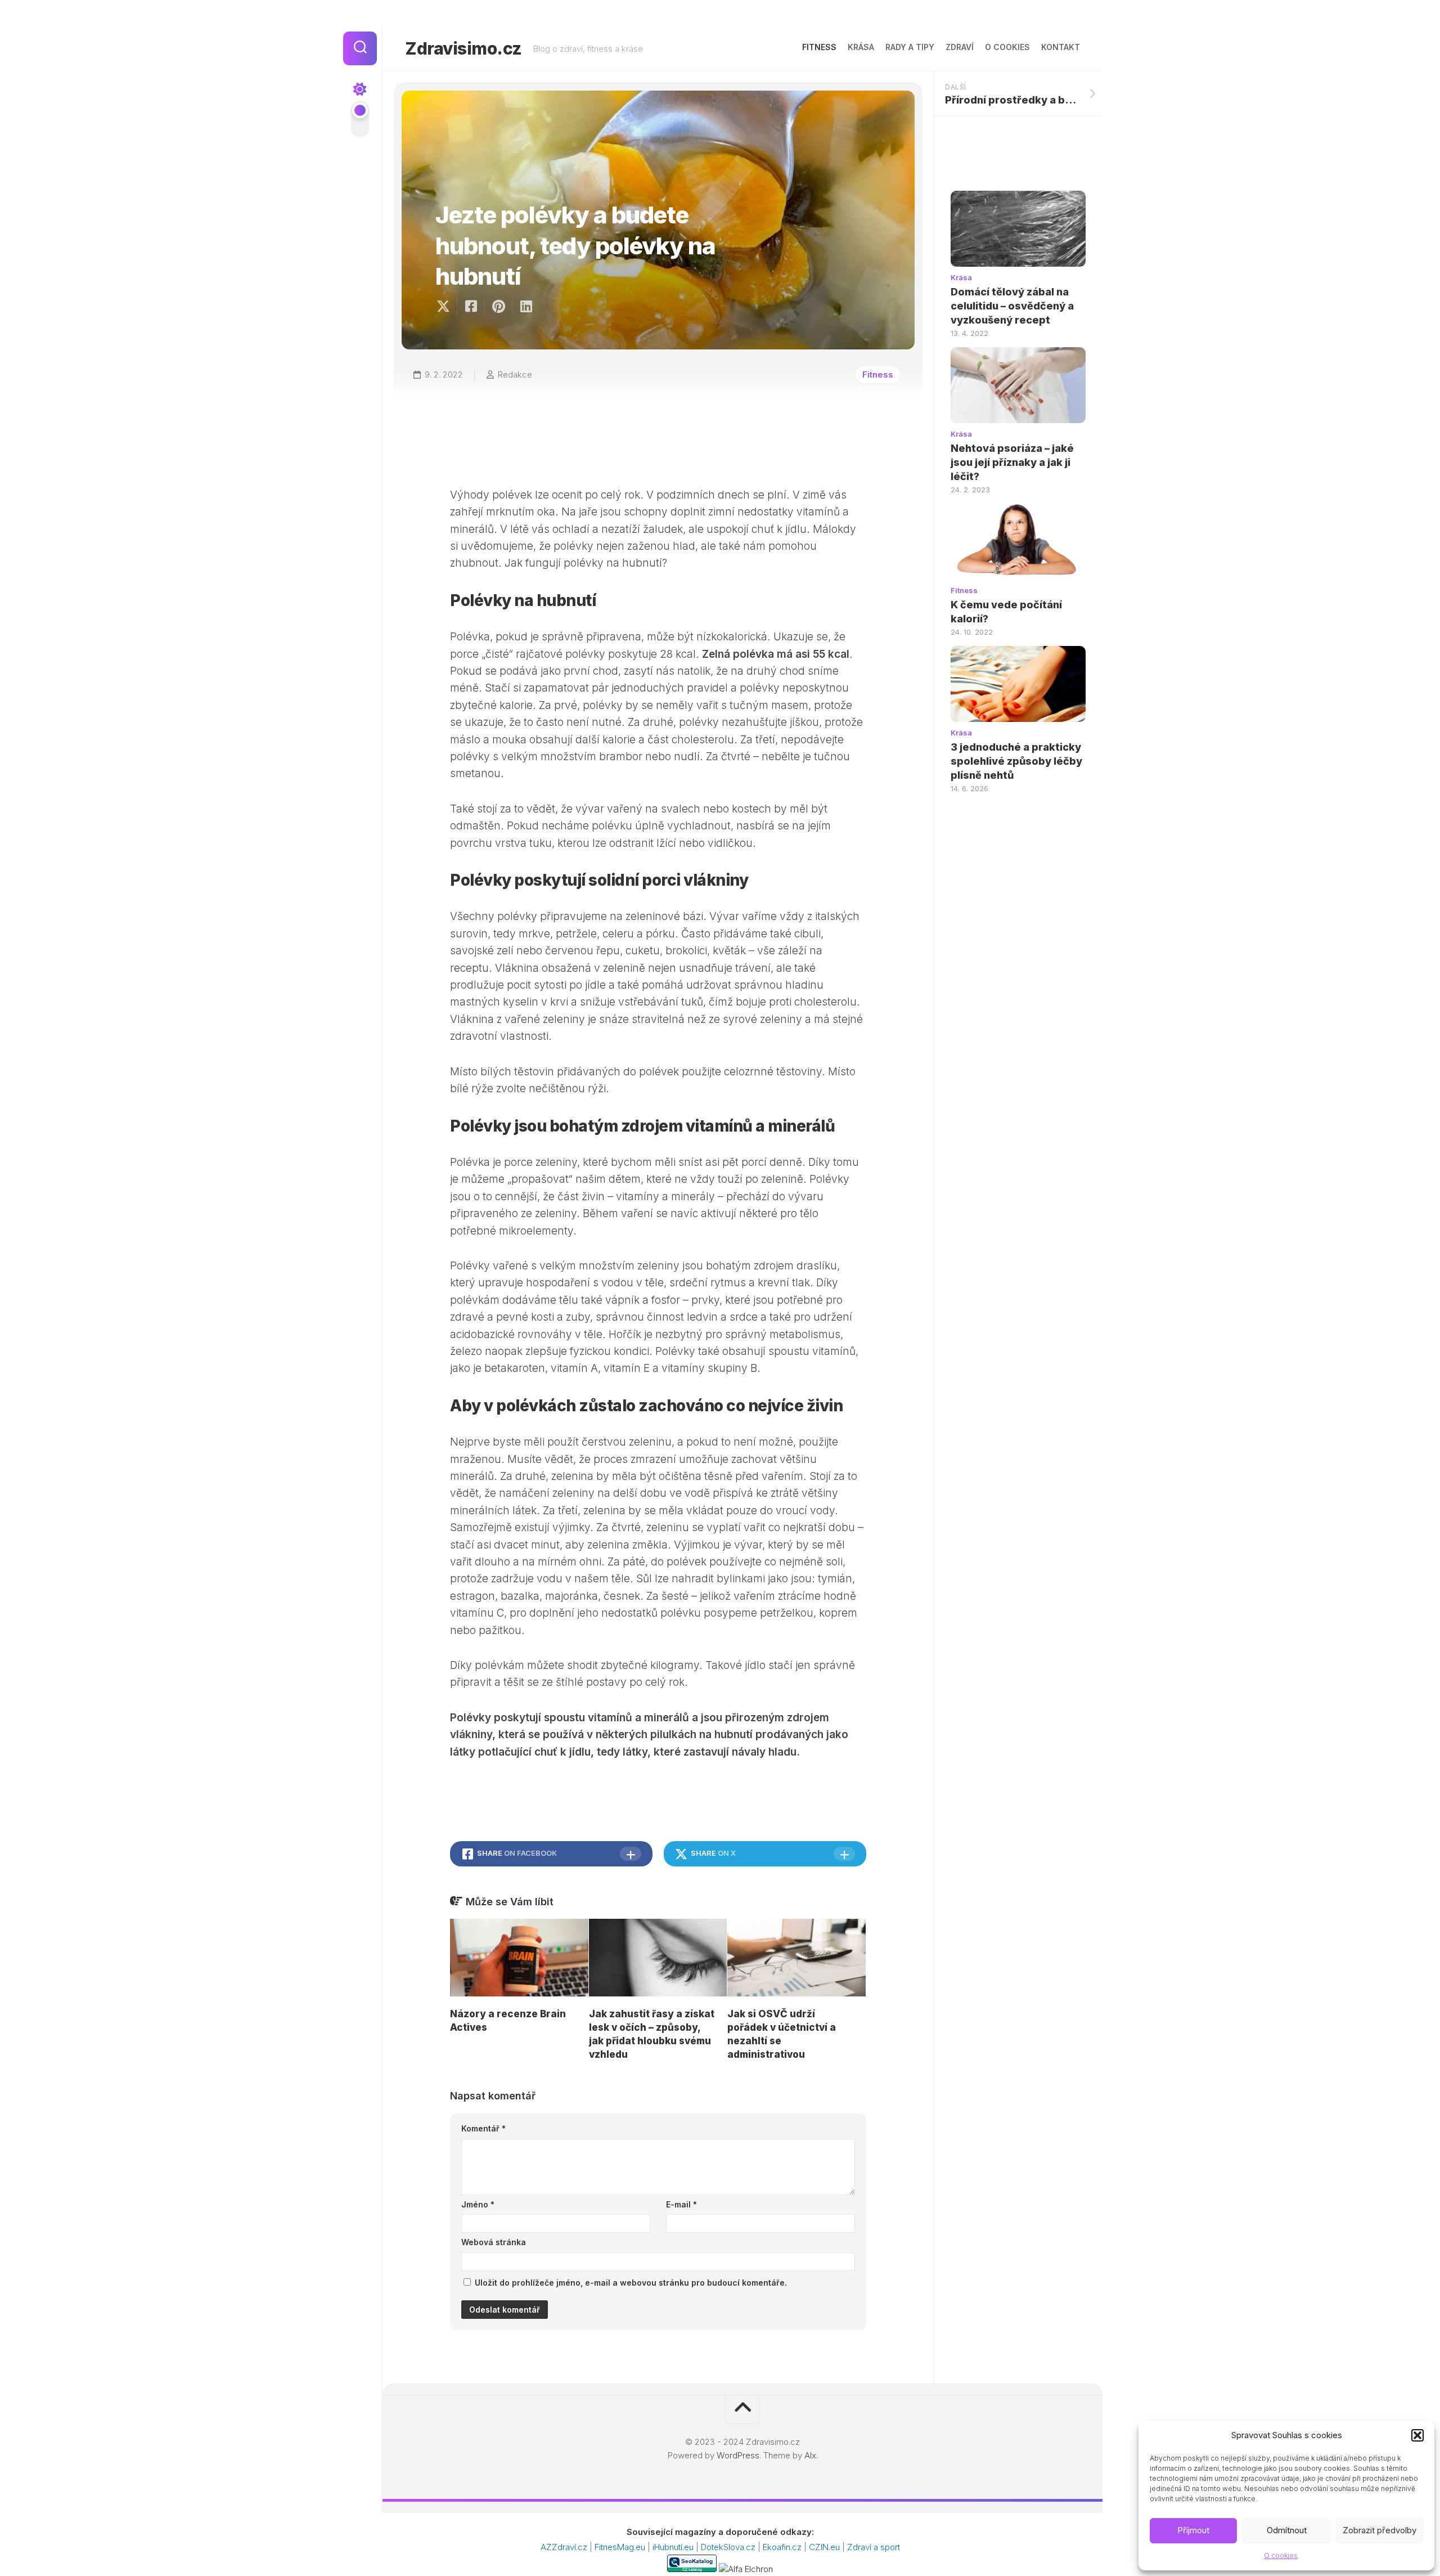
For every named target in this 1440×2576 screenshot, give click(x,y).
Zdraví (960, 47)
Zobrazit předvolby (1380, 2530)
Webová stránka (494, 2242)
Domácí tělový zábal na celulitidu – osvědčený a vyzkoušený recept (1012, 306)
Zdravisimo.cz (463, 48)
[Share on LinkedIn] (526, 307)
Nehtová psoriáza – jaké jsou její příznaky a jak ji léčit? (1012, 462)
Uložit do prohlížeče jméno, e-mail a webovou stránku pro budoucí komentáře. (631, 2283)
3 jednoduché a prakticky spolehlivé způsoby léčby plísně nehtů (1016, 761)
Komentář (483, 2128)
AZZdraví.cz (565, 2547)
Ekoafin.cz (783, 2547)
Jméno (478, 2204)
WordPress (738, 2455)
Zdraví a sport (874, 2547)
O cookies (1281, 2555)
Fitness (819, 47)
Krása (861, 47)
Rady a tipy (910, 47)
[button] (1417, 2435)
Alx (810, 2455)
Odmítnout (1287, 2530)
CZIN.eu (825, 2547)
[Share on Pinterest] (498, 307)
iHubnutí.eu (674, 2547)
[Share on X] (446, 307)
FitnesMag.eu (621, 2547)
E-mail (681, 2204)
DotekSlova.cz (729, 2547)
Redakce (515, 374)
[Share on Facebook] (471, 307)
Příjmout (1193, 2530)
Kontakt (1061, 47)
